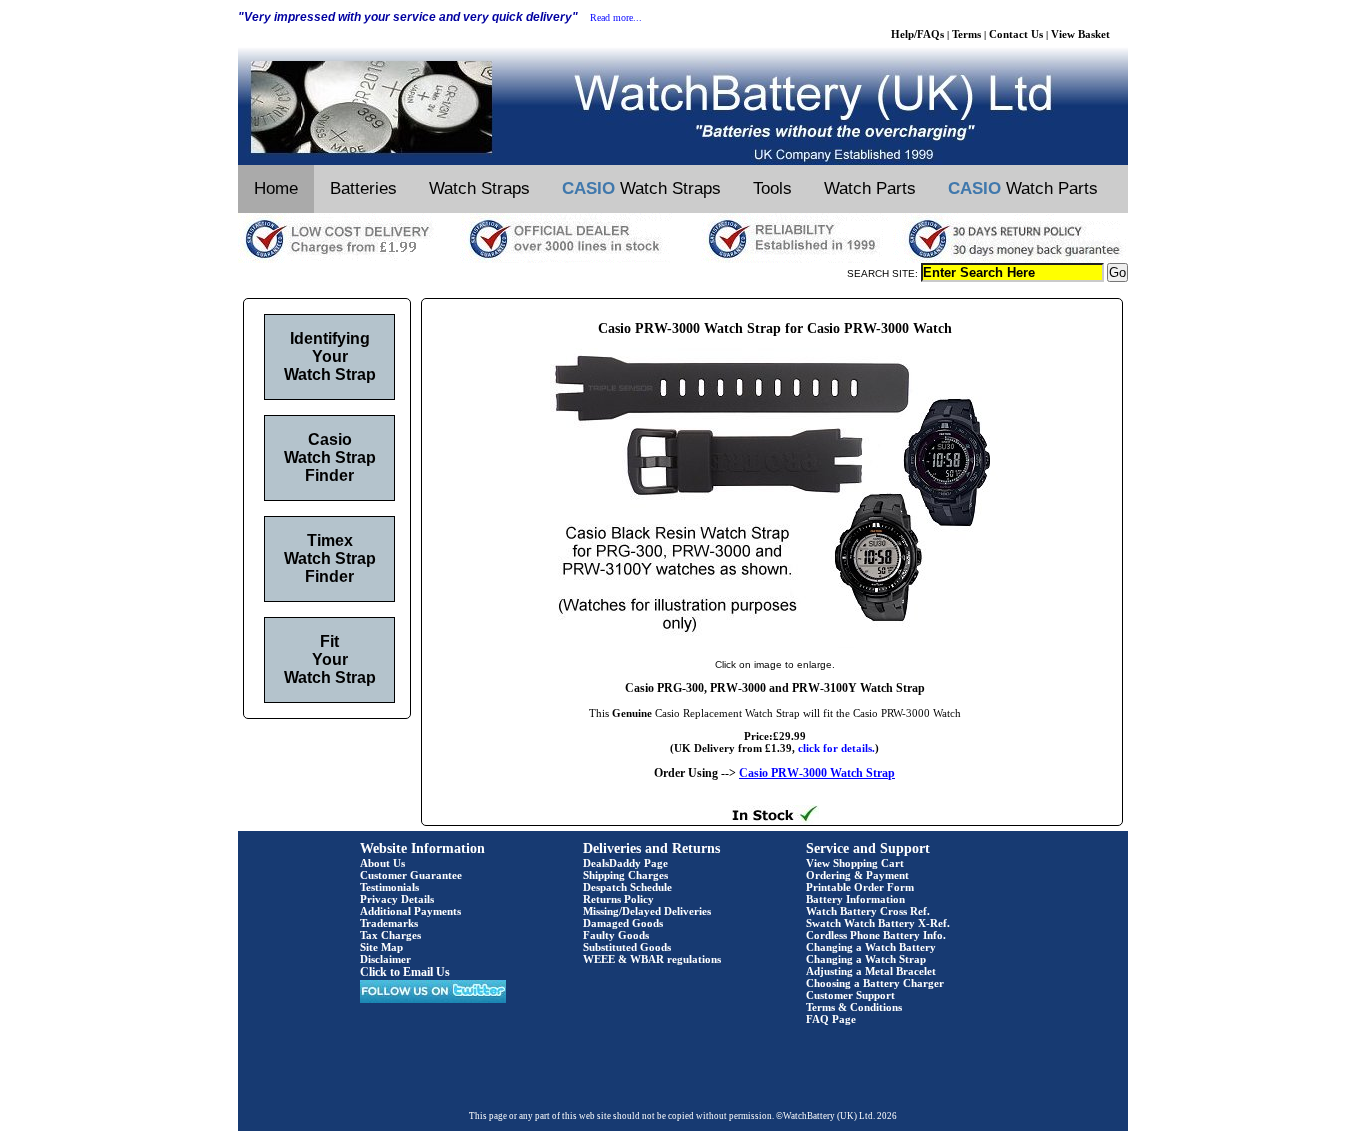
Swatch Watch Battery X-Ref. (878, 923)
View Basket (1080, 34)
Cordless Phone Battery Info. (876, 935)
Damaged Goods (623, 923)
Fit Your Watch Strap (330, 659)
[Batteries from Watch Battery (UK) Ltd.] (683, 161)
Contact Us (1016, 34)
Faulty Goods (616, 935)
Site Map (381, 947)
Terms (966, 34)
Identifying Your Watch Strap (330, 356)
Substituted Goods (627, 947)
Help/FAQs (917, 34)
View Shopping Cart (855, 863)
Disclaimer (385, 959)
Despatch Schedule (627, 887)
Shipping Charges (625, 875)
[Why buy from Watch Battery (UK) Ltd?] (683, 259)
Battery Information (855, 899)
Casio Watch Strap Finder (330, 457)
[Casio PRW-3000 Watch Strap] (775, 644)
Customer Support (850, 995)
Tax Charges (390, 935)
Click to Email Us (405, 972)
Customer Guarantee (411, 875)
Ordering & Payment (857, 875)
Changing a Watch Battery (871, 947)
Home (276, 188)
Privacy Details (397, 899)
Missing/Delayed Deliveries (647, 911)
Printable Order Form (860, 887)
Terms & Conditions (854, 1007)
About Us (382, 863)
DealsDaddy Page (625, 863)
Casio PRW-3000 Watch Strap (817, 773)
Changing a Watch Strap (866, 959)
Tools (772, 188)
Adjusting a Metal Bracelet (871, 971)
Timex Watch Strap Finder (330, 558)
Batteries (363, 188)
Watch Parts (870, 188)
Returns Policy (618, 899)
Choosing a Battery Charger (875, 983)
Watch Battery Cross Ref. (868, 911)
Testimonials (389, 887)
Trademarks (389, 923)
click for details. (836, 748)
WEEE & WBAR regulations (652, 959)
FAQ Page (831, 1019)
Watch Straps (479, 188)
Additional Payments (410, 911)
